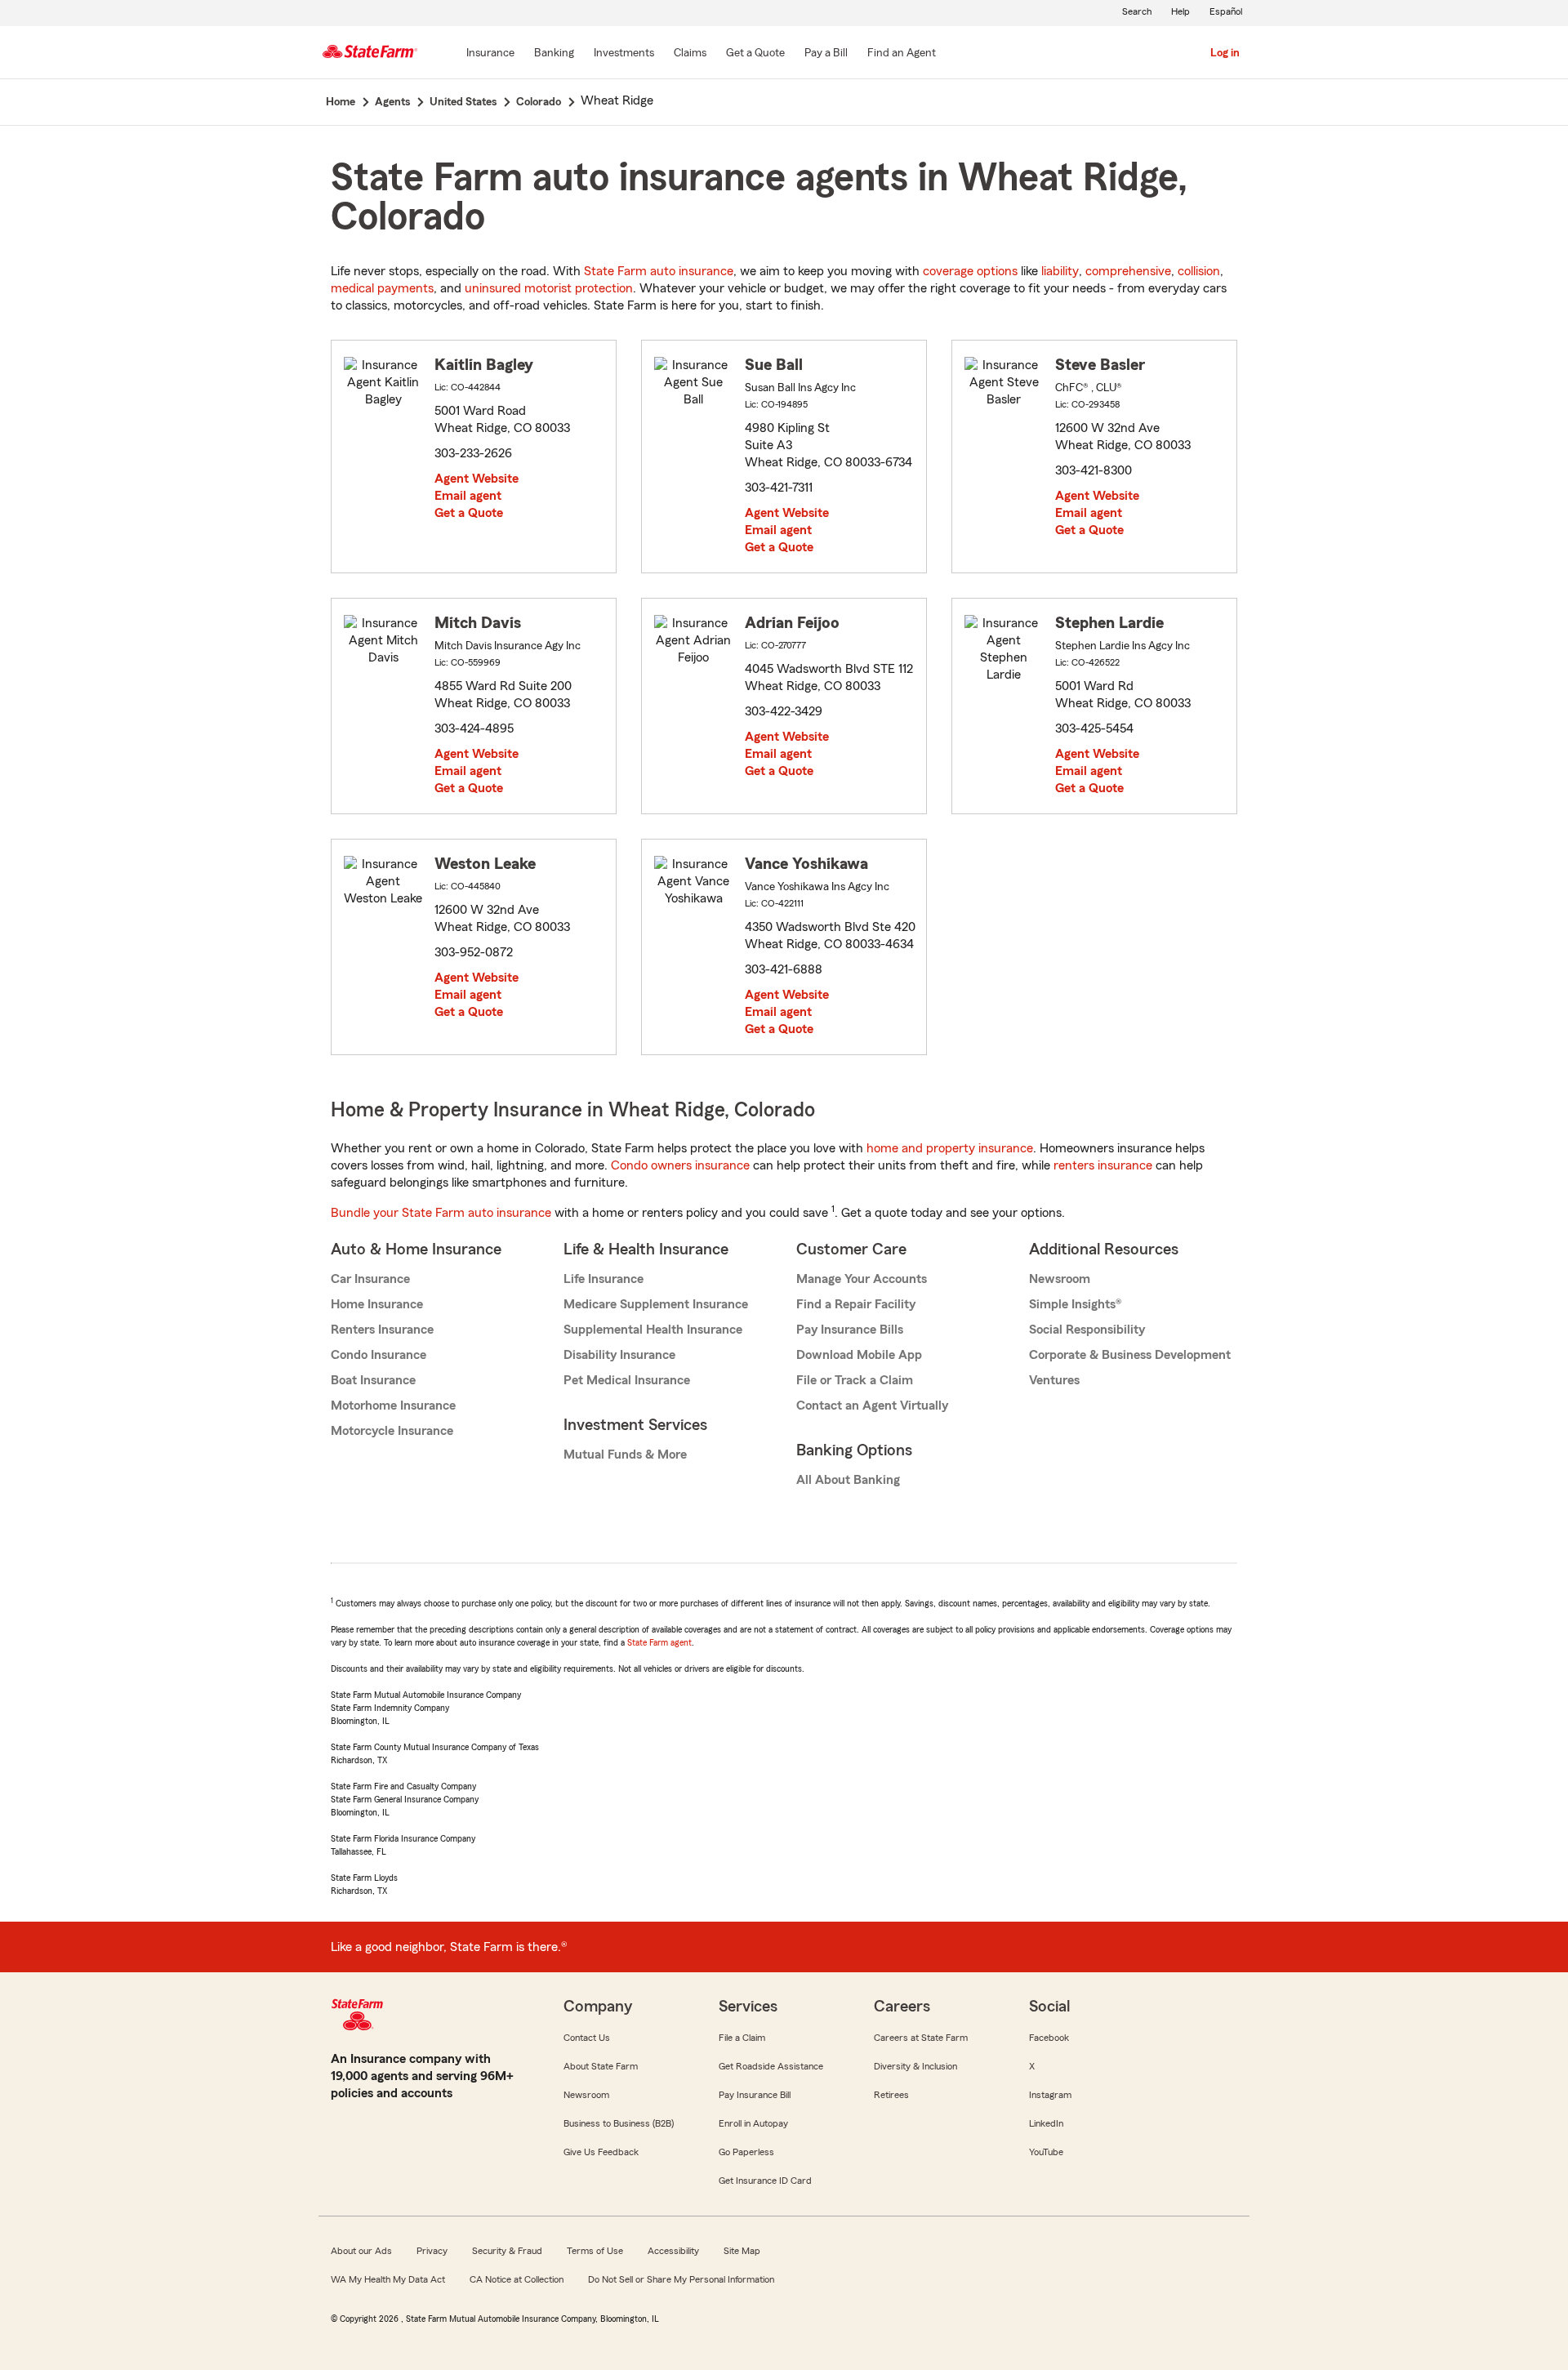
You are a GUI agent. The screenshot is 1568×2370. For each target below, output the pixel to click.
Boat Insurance (373, 1380)
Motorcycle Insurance (392, 1431)
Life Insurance (604, 1279)
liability (1060, 271)
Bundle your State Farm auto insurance (441, 1213)
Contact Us (587, 2038)
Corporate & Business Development (1130, 1355)
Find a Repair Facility (856, 1304)
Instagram (1050, 2095)
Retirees (891, 2095)
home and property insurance (950, 1148)
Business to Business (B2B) (619, 2123)
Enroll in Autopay (753, 2123)
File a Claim (742, 2038)
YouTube (1046, 2152)
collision (1199, 271)
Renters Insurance (382, 1330)
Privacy (432, 2251)
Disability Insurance (619, 1355)
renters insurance (1103, 1165)
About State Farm (601, 2066)
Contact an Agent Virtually (872, 1406)
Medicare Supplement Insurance (656, 1304)
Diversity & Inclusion (915, 2066)
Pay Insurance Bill (755, 2095)
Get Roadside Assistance (771, 2066)
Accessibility (673, 2251)
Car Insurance (370, 1279)
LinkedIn (1046, 2123)
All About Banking (848, 1480)
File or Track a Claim (855, 1380)
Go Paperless (746, 2152)
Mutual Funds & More (625, 1455)
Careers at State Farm (921, 2038)
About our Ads (361, 2251)
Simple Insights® (1075, 1304)
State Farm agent (659, 1642)
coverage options (970, 271)
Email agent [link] (468, 496)
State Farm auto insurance (659, 271)
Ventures (1054, 1380)
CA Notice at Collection (517, 2279)
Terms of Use (595, 2251)
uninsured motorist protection (549, 288)
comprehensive (1128, 271)
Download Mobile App (859, 1355)
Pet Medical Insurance (627, 1380)
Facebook (1049, 2038)
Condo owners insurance (680, 1165)
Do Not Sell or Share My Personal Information (681, 2279)
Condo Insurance (379, 1355)
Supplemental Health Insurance (653, 1330)
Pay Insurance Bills (850, 1330)
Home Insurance (377, 1304)
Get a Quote (469, 513)
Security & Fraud (507, 2251)
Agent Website (477, 479)
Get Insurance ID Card (765, 2181)
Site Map (742, 2251)
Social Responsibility (1087, 1330)
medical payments (382, 288)
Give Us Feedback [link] (601, 2152)
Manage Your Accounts (862, 1279)
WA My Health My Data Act (388, 2279)
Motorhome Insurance (393, 1406)
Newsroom (1060, 1279)
